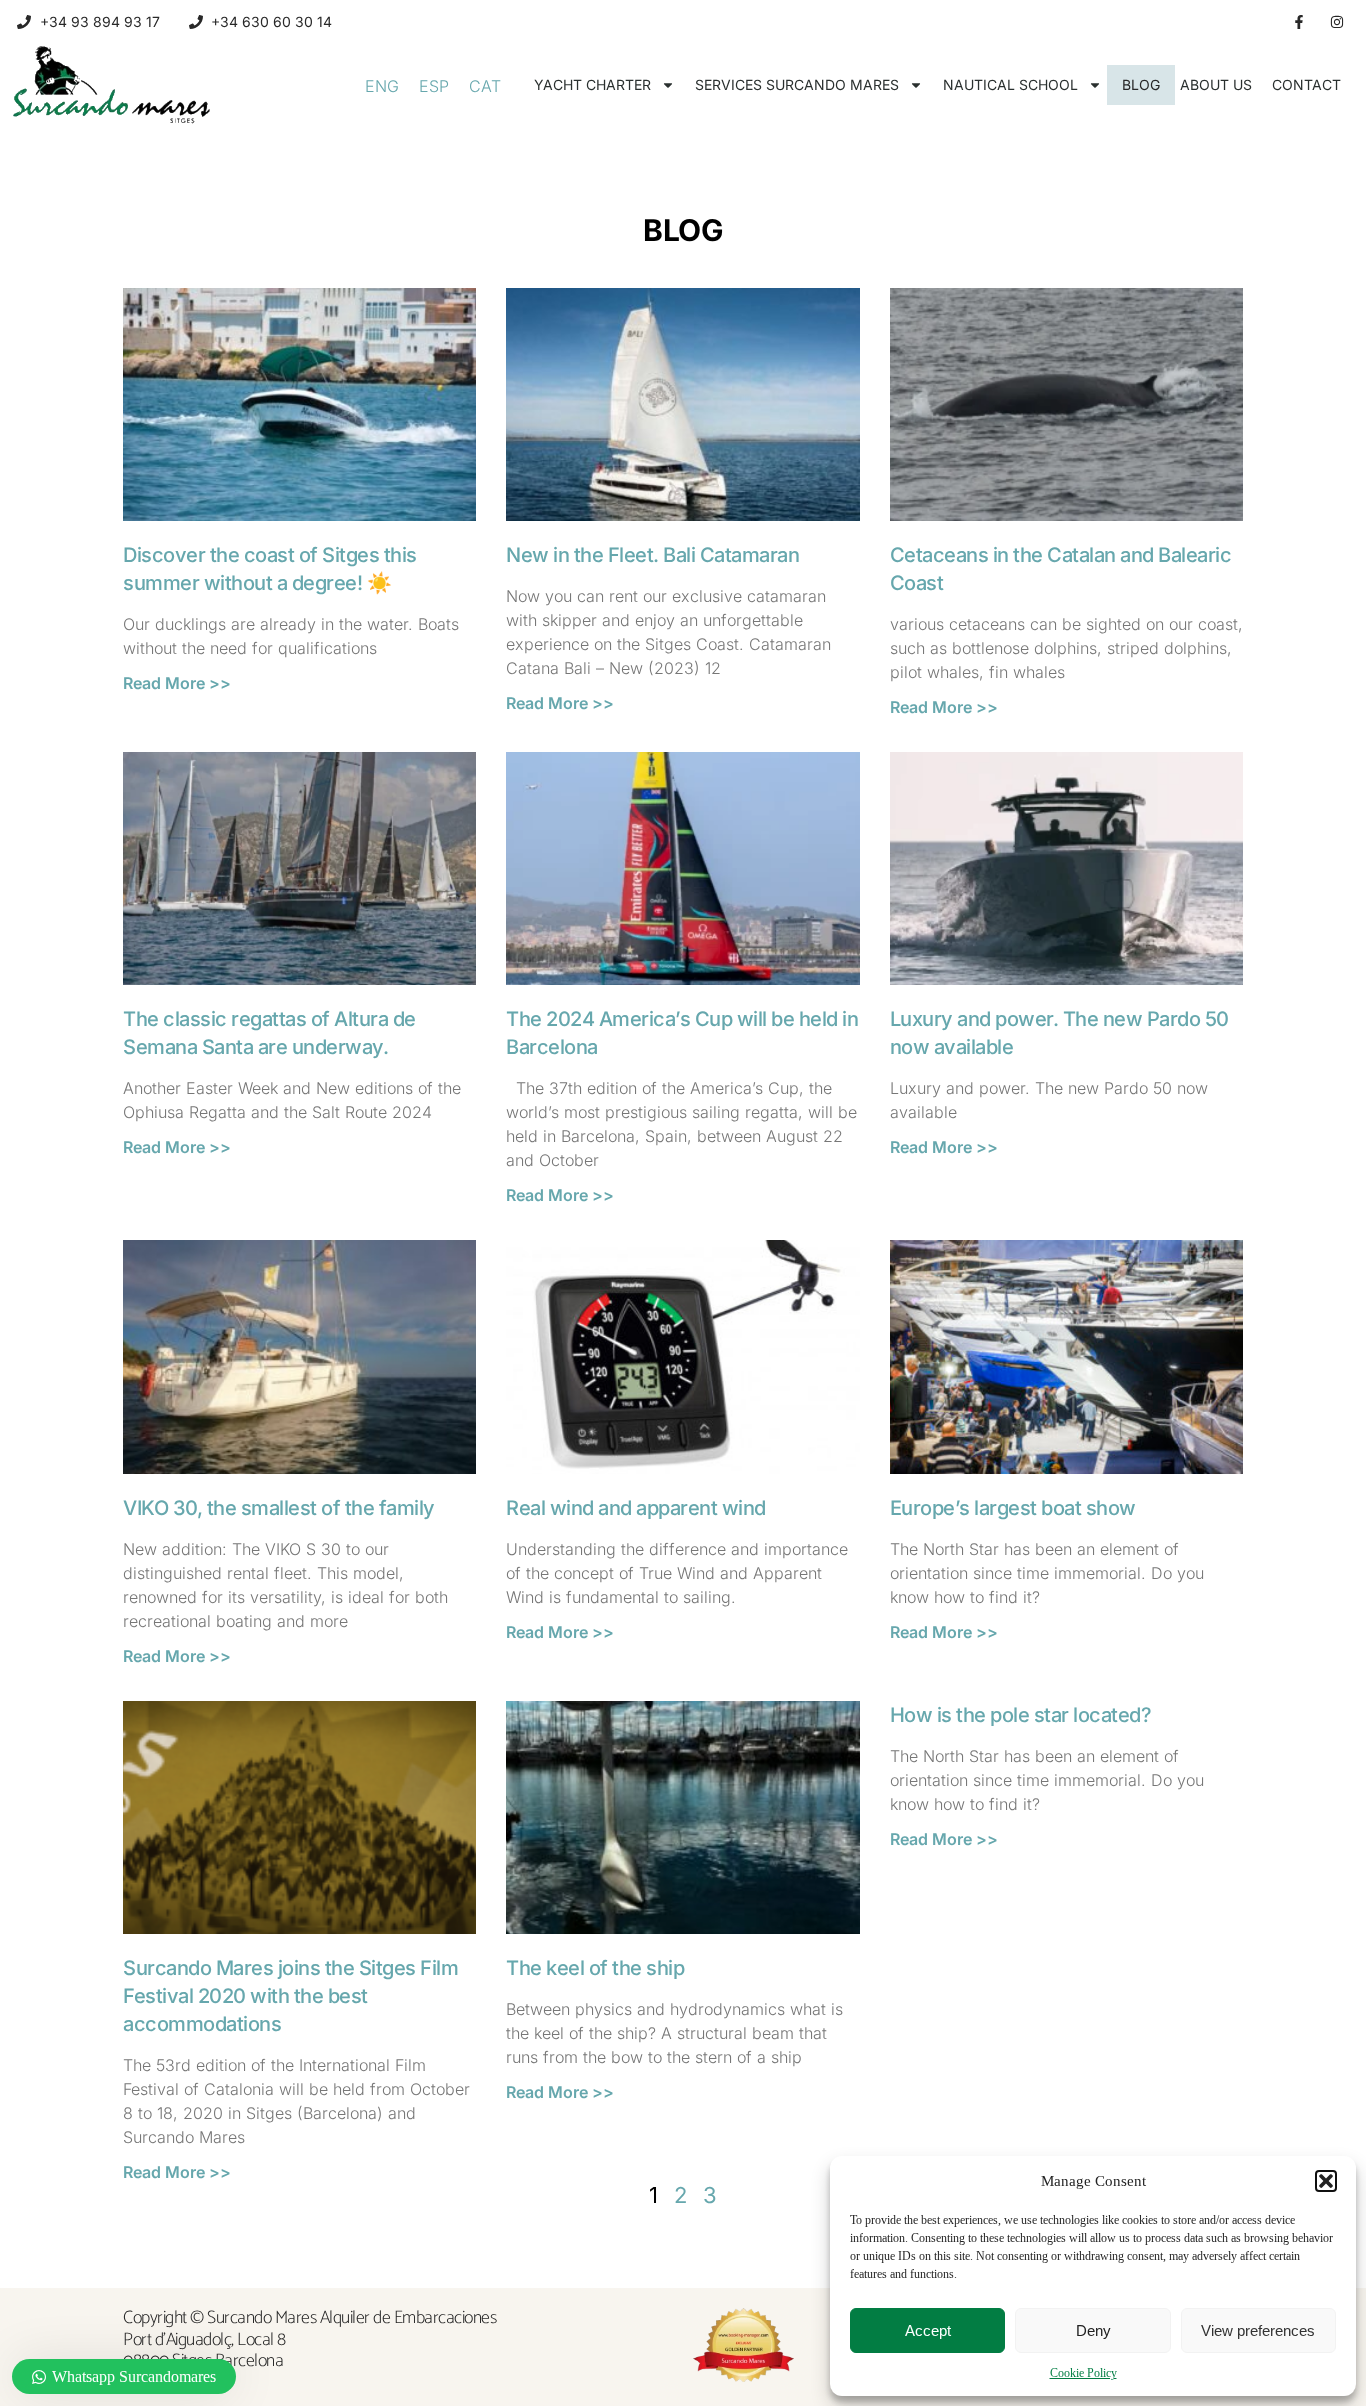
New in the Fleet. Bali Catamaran (652, 555)
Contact (1306, 84)
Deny (1093, 2330)
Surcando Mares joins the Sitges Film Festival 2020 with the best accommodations (290, 1996)
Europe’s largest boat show (1013, 1508)
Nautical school (1010, 84)
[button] (1326, 2181)
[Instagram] (1337, 22)
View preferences (1258, 2330)
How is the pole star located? (1021, 1715)
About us (1216, 84)
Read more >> (177, 683)
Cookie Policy (1083, 2373)
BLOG (1141, 84)
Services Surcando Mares (797, 84)
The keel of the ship (595, 1968)
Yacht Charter (592, 84)
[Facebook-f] (1299, 22)
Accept (928, 2330)
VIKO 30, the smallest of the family (279, 1508)
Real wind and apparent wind (636, 1508)
